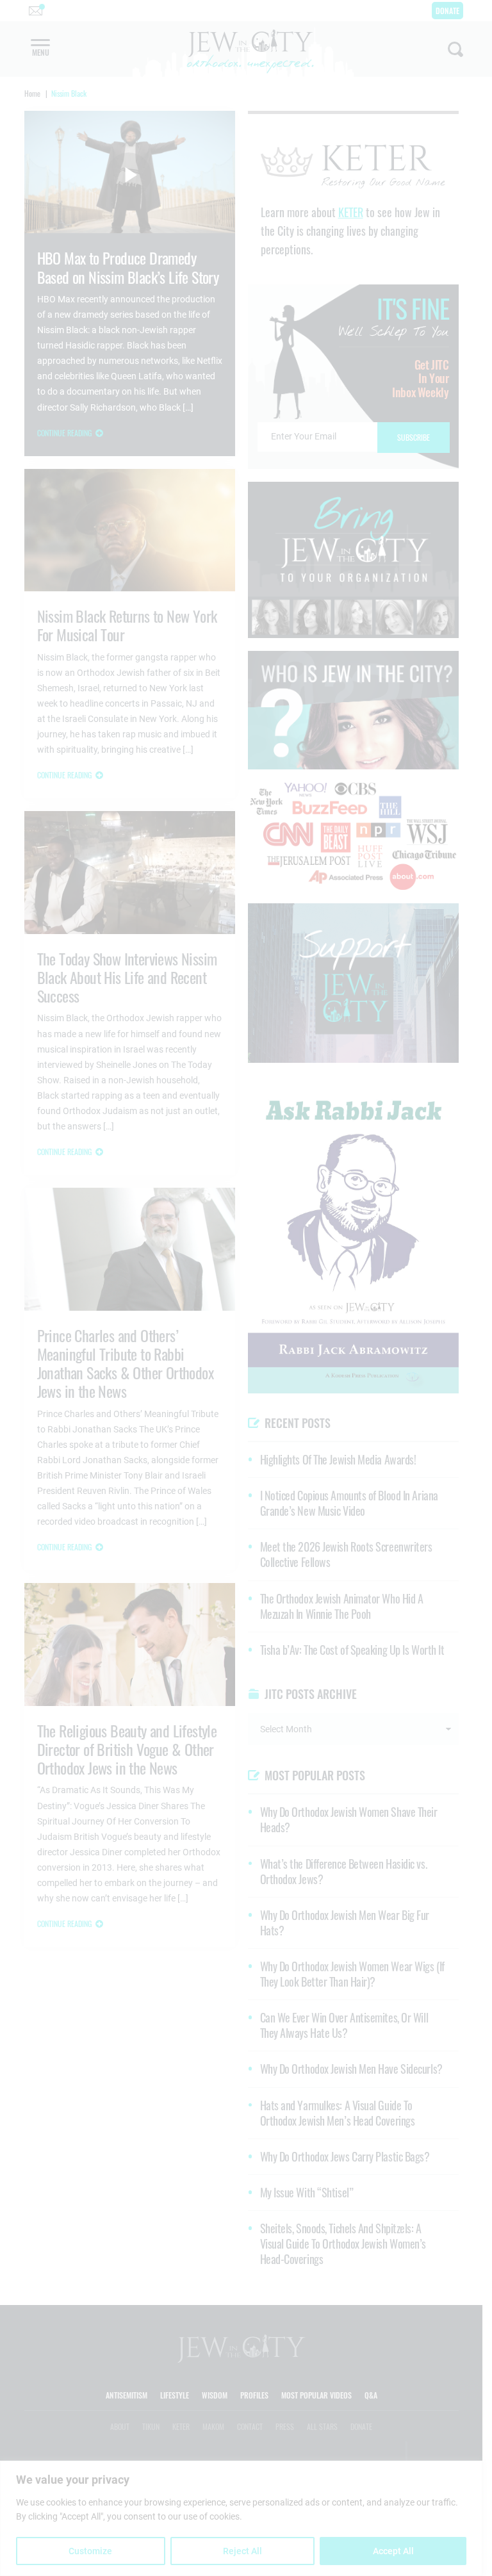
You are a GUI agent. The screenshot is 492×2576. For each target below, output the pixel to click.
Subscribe (246, 1396)
